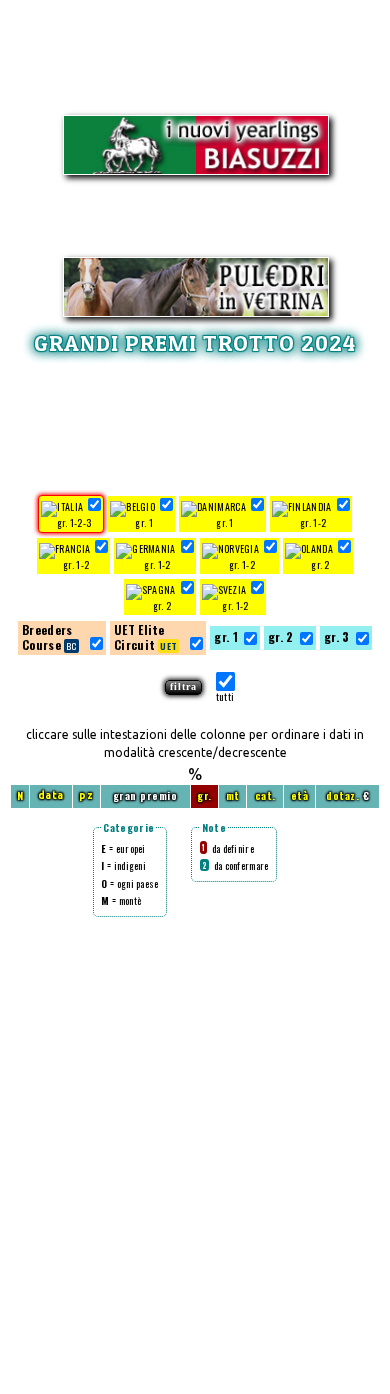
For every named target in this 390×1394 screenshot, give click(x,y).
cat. (265, 795)
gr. (204, 795)
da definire (228, 848)
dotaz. (342, 795)
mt (233, 795)
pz (86, 795)
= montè (121, 900)
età (300, 795)
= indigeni (123, 865)
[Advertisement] (195, 422)
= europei (123, 848)
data (51, 795)
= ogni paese (129, 883)
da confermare (235, 865)
